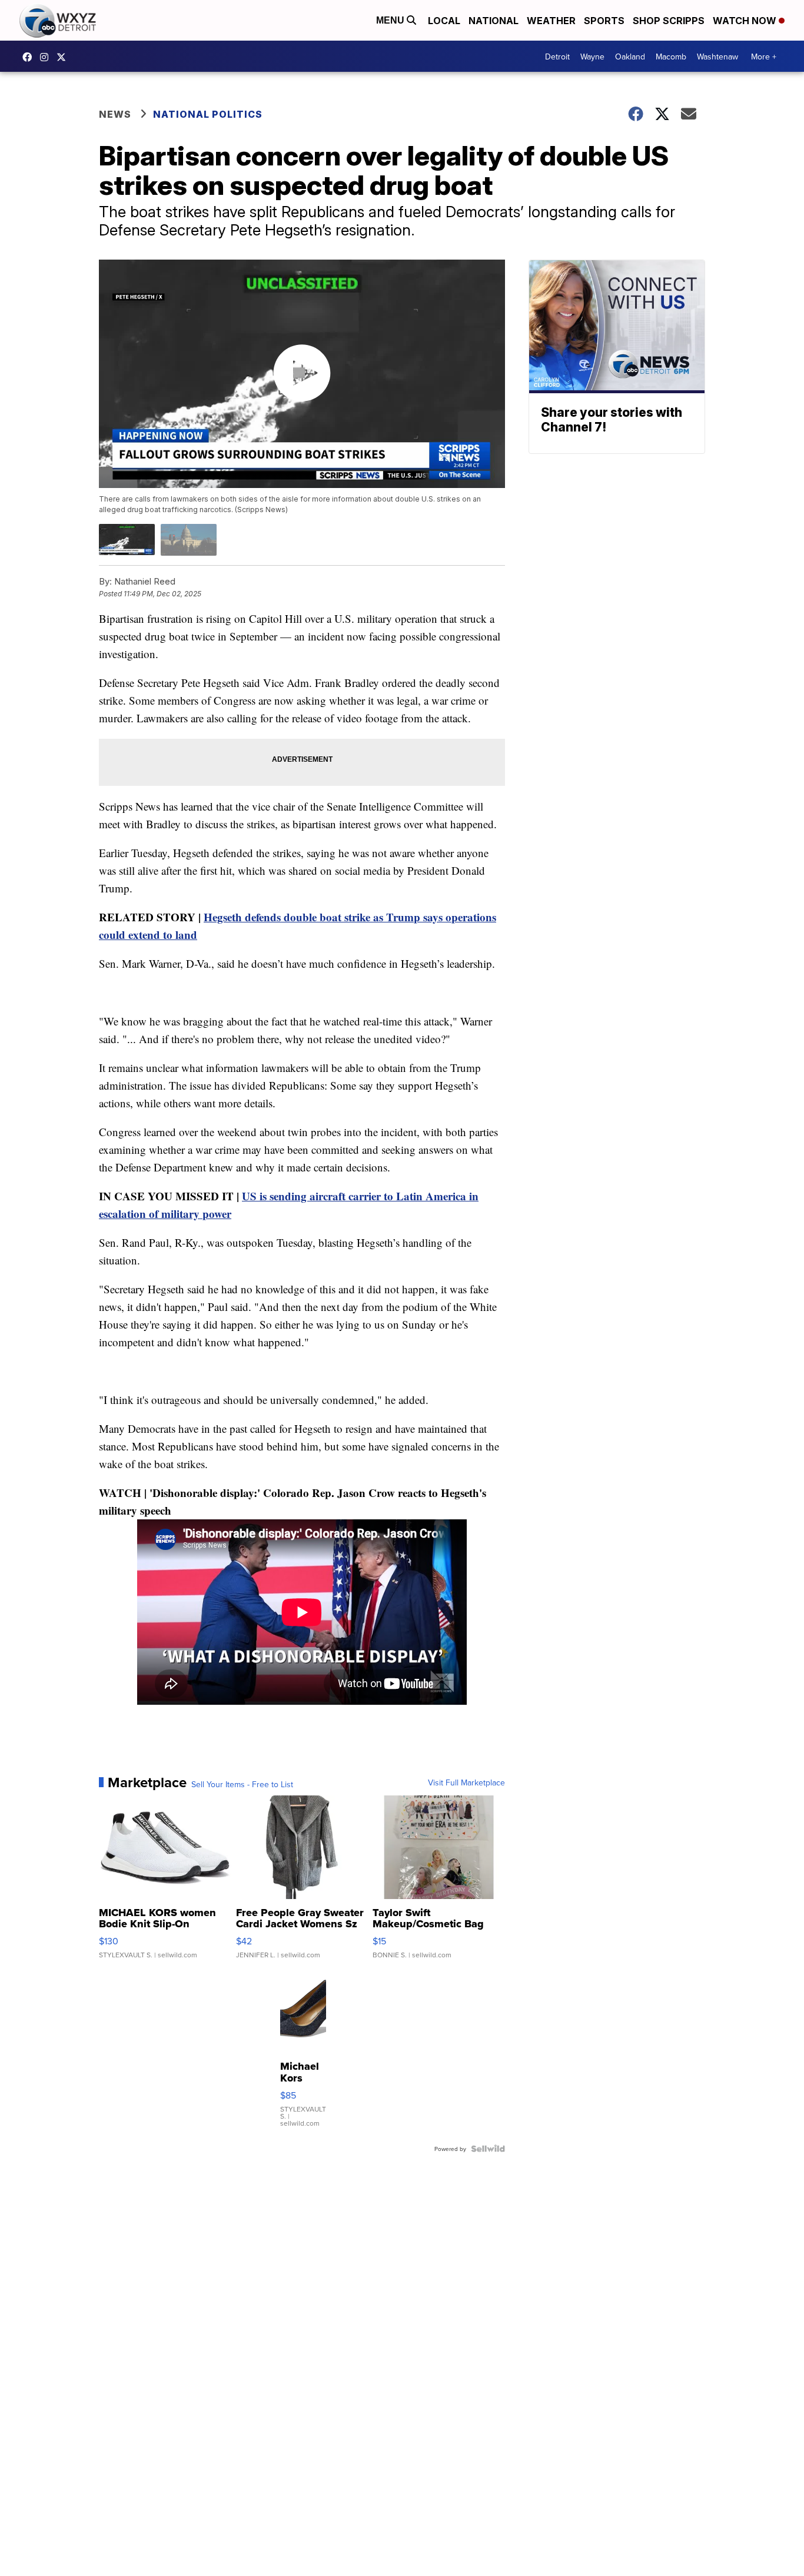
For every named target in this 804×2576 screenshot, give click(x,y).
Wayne (592, 57)
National (494, 21)
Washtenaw (717, 57)
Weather (551, 21)
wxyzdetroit (30, 57)
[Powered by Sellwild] (488, 2149)
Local (444, 21)
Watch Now (746, 21)
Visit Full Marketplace (466, 1782)
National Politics (208, 114)
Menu (391, 20)
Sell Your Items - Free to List (242, 1784)
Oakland (630, 57)
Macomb (671, 57)
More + (764, 57)
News (115, 114)
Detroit (557, 57)
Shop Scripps (669, 21)
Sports (604, 21)
